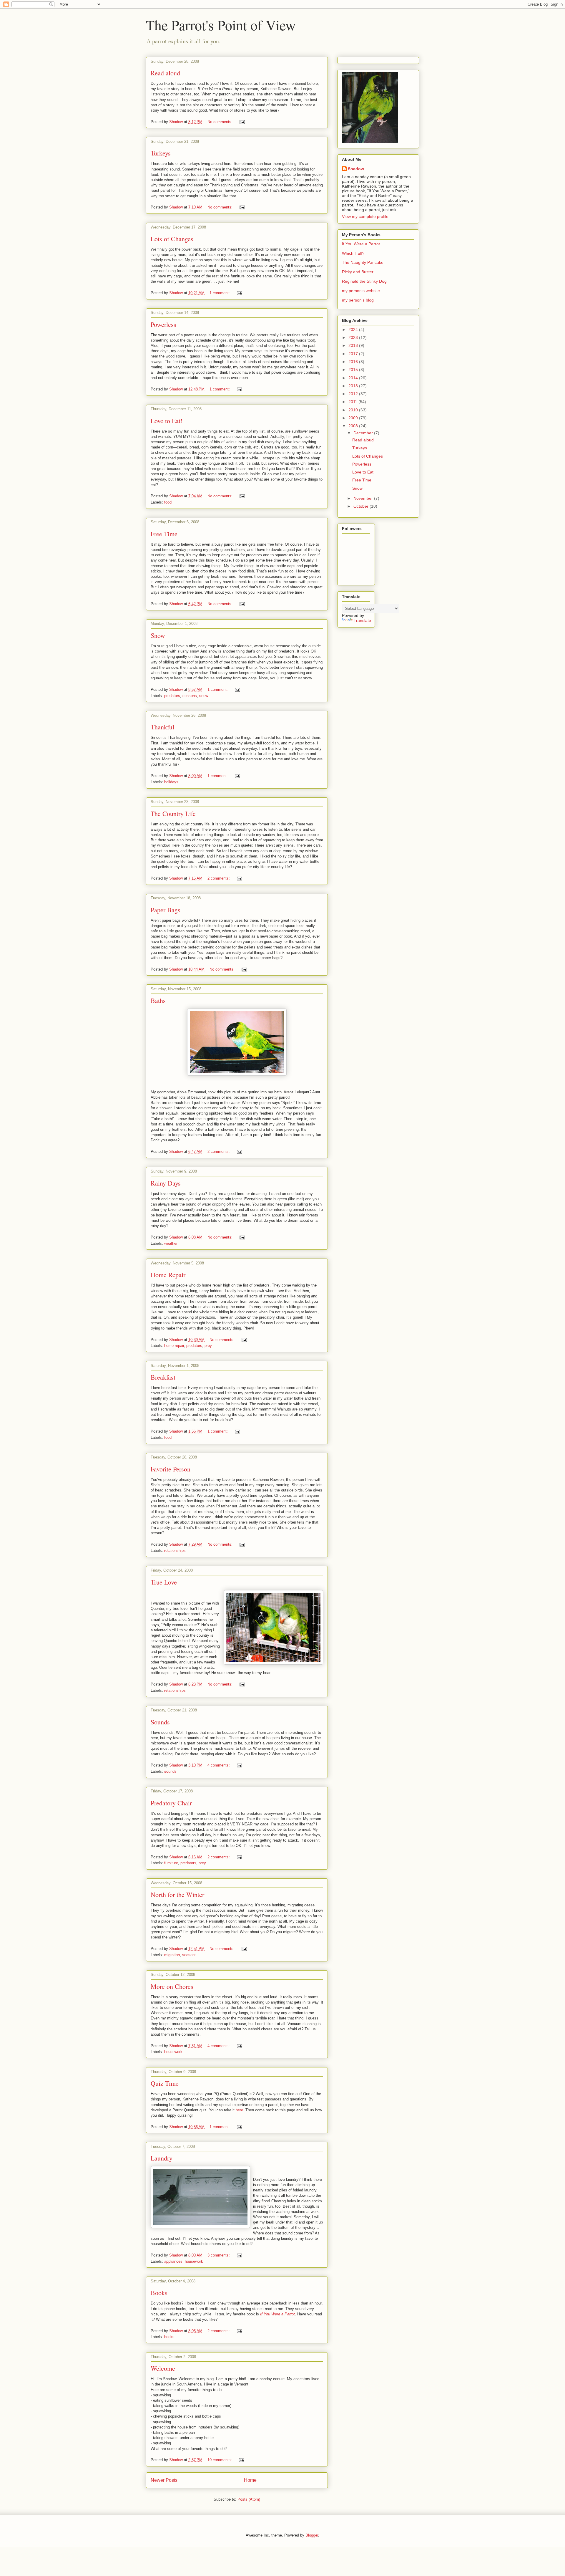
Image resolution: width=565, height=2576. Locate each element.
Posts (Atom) (249, 2499)
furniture (171, 1863)
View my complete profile (365, 216)
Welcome (163, 2368)
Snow (158, 635)
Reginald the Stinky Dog (364, 281)
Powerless (163, 324)
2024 (354, 330)
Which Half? (353, 253)
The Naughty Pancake (363, 262)
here (239, 2110)
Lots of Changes (172, 239)
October (362, 506)
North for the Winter (177, 1894)
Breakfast (163, 1377)
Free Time (164, 534)
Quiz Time (165, 2083)
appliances (173, 2261)
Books (159, 2293)
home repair (174, 1346)
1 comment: (220, 293)
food (168, 502)
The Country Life (173, 813)
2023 (354, 337)
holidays (171, 782)
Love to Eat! (167, 421)
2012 (354, 394)
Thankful (162, 727)
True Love (164, 1582)
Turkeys (161, 153)
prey (208, 1346)
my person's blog (358, 300)
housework (173, 2052)
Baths (158, 1000)
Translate (362, 620)
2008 (354, 426)
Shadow (356, 169)
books (169, 2337)
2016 (354, 362)
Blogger (312, 2535)
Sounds (160, 1722)
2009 (354, 418)
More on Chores (172, 1986)
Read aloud (165, 73)
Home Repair (168, 1275)
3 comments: (219, 2255)
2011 (353, 402)
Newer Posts (164, 2480)
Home (250, 2480)
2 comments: (219, 878)
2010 (354, 410)
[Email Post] (242, 122)
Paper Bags (166, 910)
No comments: (221, 122)
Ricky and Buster (358, 272)
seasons (190, 696)
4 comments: (219, 1765)
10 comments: (220, 2460)
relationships (175, 1551)
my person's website (361, 291)
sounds (170, 1771)
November (364, 498)
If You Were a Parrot (277, 2314)
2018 (354, 345)
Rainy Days (166, 1183)
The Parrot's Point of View (221, 25)
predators (172, 696)
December (364, 433)
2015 (354, 370)
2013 (354, 386)
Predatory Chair (171, 1803)
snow (204, 696)
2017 (354, 354)
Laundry (162, 2158)
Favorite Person (171, 1469)
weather (171, 1243)
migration (172, 1955)
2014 (354, 378)
